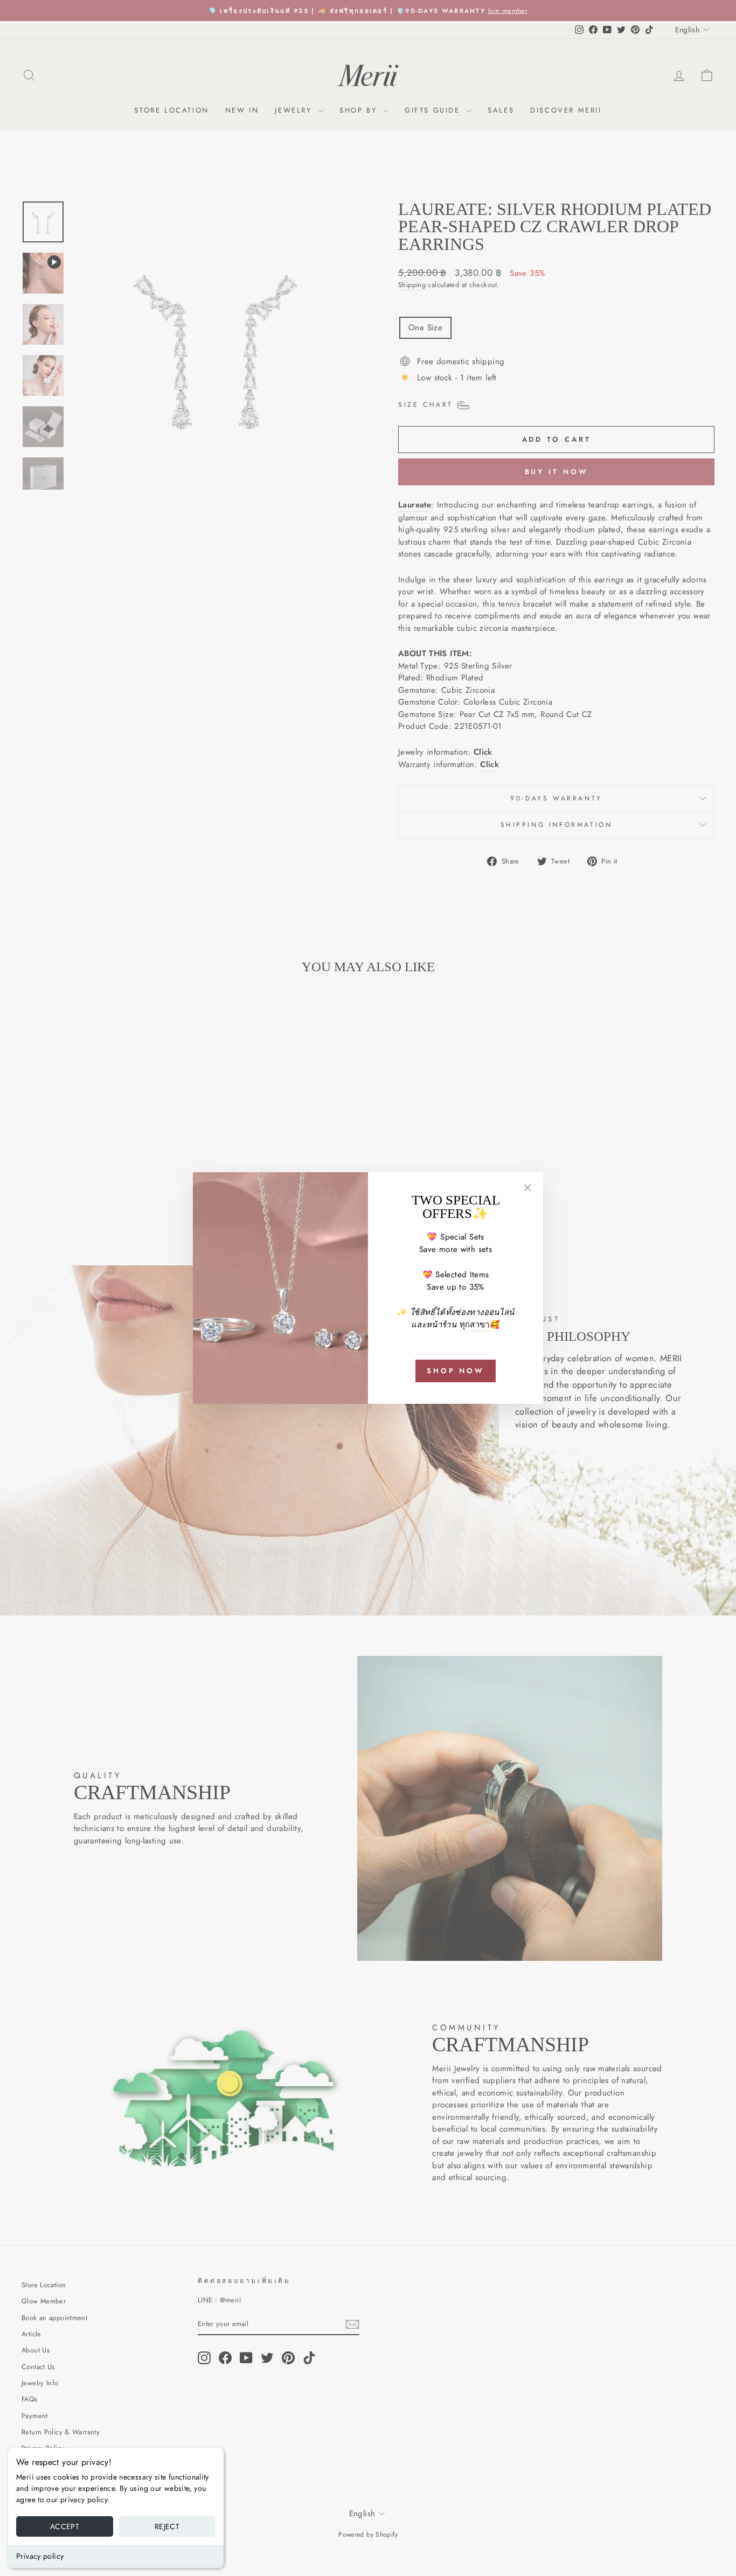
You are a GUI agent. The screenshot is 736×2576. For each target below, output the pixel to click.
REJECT (167, 2526)
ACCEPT (65, 2526)
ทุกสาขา (475, 1325)
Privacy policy (40, 2556)
